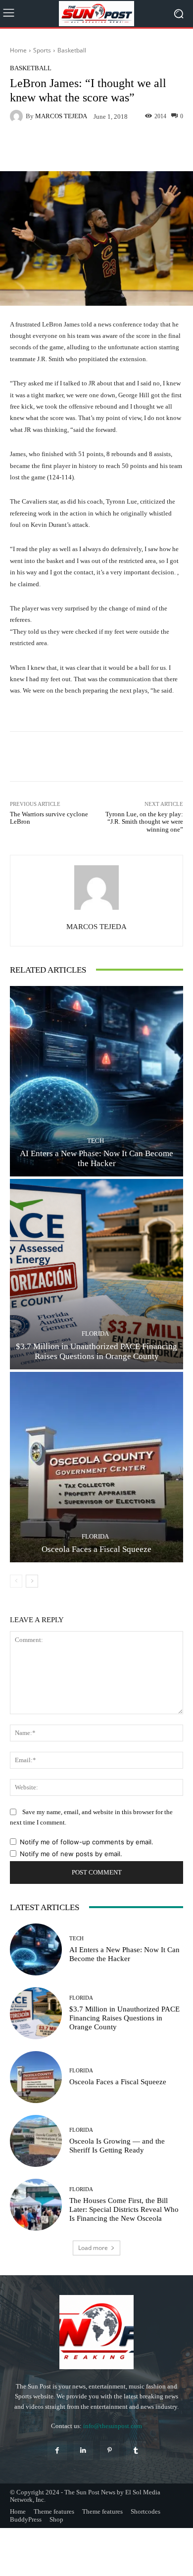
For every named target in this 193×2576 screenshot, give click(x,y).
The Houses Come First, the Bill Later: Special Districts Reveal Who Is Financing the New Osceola (124, 2209)
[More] (127, 148)
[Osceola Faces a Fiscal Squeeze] (96, 1467)
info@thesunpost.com (113, 2426)
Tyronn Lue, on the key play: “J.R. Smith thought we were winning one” (144, 822)
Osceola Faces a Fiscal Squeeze (96, 1549)
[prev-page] (16, 1581)
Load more (93, 2248)
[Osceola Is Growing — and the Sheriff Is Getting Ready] (36, 2141)
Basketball (72, 50)
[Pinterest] (110, 2451)
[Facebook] (57, 2451)
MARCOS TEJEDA (61, 116)
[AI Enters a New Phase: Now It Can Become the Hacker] (96, 1081)
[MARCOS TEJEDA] (18, 116)
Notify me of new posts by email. (71, 1854)
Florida (95, 1334)
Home (18, 50)
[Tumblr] (136, 2451)
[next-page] (32, 1581)
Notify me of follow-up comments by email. (87, 1842)
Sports (42, 50)
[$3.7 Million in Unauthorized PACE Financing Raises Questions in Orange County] (96, 1274)
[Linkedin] (83, 2451)
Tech (96, 1141)
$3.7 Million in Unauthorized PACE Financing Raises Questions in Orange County (124, 2018)
